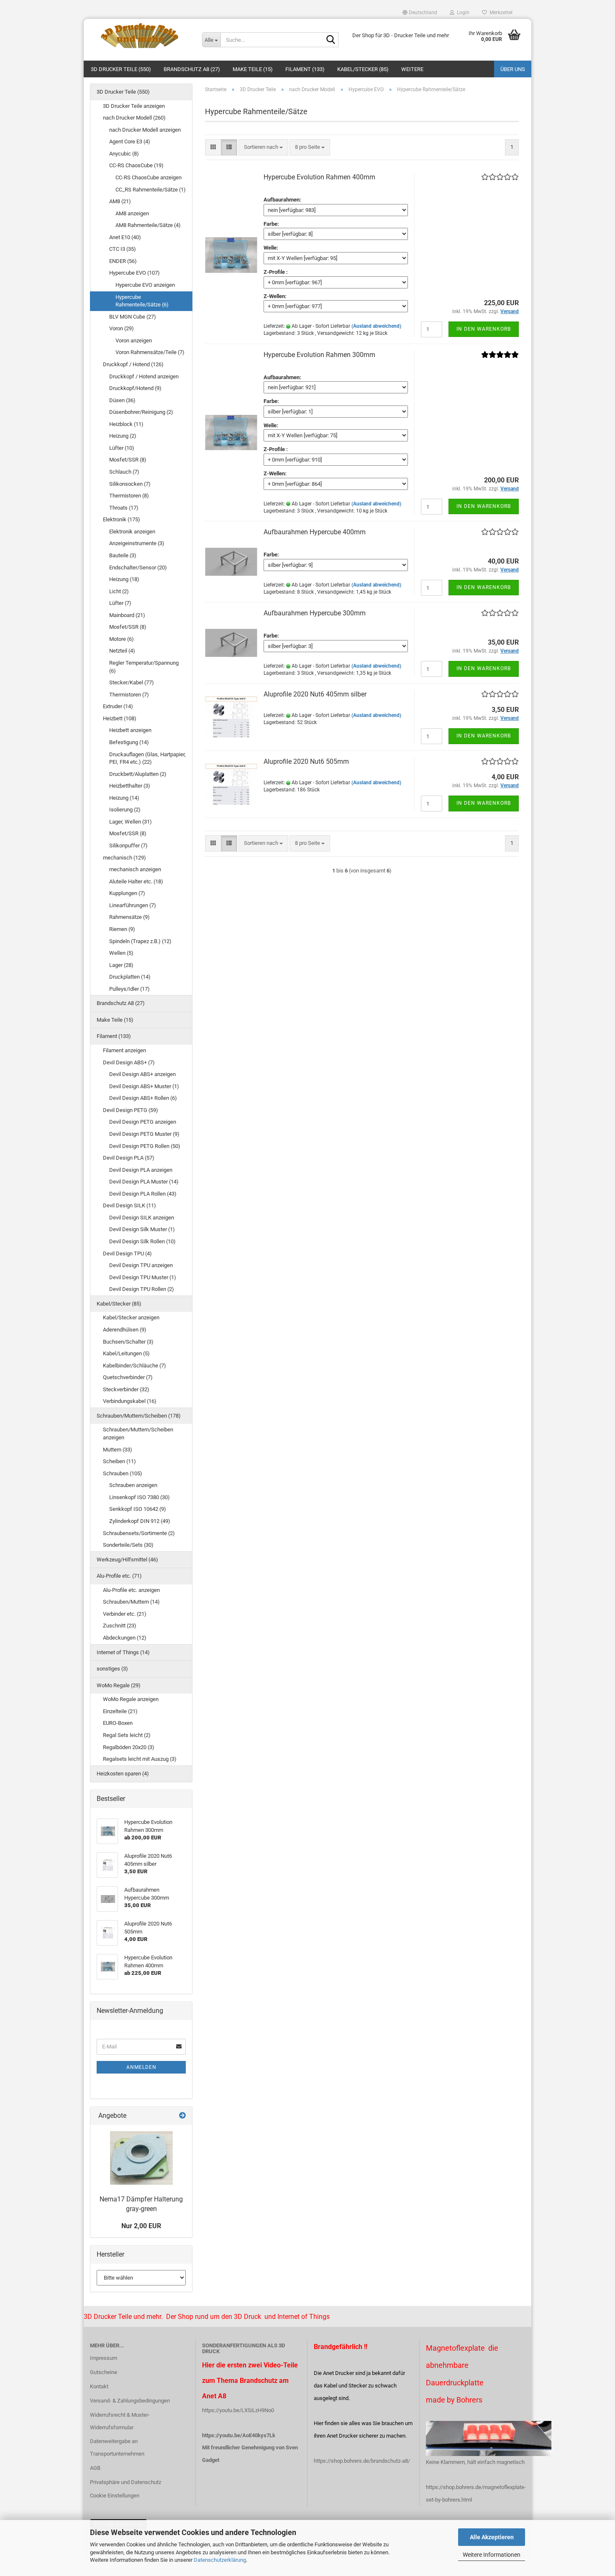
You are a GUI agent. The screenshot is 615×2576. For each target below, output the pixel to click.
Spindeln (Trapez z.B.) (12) (140, 941)
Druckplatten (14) (130, 977)
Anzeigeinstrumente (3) (137, 543)
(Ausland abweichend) (376, 326)
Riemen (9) (122, 929)
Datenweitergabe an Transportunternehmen (117, 2447)
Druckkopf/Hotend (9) (135, 388)
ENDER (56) (123, 261)
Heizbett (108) (120, 718)
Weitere (412, 69)
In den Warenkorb (484, 329)
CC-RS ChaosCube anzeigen (149, 177)
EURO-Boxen (118, 1723)
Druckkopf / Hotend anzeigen (144, 376)
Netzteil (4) (122, 651)
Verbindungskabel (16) (130, 1401)
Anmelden (141, 2067)
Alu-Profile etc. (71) (119, 1576)
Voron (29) (122, 328)
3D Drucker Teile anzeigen (134, 106)
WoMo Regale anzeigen (131, 1699)
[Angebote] (182, 2116)
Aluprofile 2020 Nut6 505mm (306, 761)
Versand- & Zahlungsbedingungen (130, 2401)
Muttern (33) (118, 1450)
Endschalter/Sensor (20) (138, 567)
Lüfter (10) (122, 448)
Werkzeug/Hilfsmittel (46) (127, 1560)
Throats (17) (124, 508)
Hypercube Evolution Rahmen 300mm (319, 355)
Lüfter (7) (120, 603)
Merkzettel (500, 13)
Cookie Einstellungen (115, 2496)
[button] (420, 13)
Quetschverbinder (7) (128, 1377)
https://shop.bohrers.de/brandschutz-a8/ (362, 2461)
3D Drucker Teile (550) (121, 69)
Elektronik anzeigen (132, 532)
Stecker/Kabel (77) (132, 682)
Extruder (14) (118, 706)
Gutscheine (104, 2372)
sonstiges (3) (112, 1669)
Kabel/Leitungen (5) (126, 1353)
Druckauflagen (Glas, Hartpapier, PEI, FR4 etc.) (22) (147, 758)
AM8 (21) (120, 201)
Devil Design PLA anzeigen (141, 1170)
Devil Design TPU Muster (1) (143, 1277)
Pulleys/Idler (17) (129, 989)
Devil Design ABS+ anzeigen (142, 1074)
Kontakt (99, 2386)
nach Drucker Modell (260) (134, 118)
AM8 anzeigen (132, 213)
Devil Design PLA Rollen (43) (143, 1194)
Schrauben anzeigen (133, 1485)
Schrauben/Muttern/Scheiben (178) (139, 1416)
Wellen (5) (121, 953)
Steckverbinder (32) (126, 1389)
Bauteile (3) (123, 555)
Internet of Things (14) (123, 1652)
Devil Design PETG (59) (131, 1110)
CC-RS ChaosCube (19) (136, 165)
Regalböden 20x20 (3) (129, 1747)
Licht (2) (119, 591)
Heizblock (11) (126, 424)
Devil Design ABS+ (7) (129, 1062)
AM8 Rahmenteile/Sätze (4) (148, 225)
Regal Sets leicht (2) (127, 1735)
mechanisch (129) (124, 858)
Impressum (104, 2358)
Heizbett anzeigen (130, 730)
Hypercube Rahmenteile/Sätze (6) (142, 301)
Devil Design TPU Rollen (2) (142, 1289)
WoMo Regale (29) (119, 1685)
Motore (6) (122, 639)
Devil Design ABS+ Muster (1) (144, 1086)
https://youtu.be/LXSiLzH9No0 (238, 2410)
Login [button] (462, 13)
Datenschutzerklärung (220, 2560)
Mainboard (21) (127, 615)
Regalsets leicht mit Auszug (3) (140, 1759)
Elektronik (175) (122, 519)
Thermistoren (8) (129, 496)
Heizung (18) (124, 579)
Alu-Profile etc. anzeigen (131, 1590)
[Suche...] (331, 40)
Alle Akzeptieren (492, 2537)
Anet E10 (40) (125, 237)
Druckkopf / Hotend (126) (133, 364)
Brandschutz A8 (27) (192, 69)
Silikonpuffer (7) (128, 845)
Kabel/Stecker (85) (363, 69)
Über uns (513, 69)
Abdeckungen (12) (125, 1638)
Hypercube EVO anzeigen (145, 285)
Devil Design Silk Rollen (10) (142, 1241)
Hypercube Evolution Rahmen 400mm (319, 177)
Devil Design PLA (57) (129, 1158)
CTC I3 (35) (123, 249)
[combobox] (263, 147)
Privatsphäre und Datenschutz (126, 2482)
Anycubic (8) (124, 154)
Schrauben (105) (123, 1473)
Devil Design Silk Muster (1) (142, 1229)
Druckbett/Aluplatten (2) (138, 774)
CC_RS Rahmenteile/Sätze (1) (151, 190)
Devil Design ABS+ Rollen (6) (143, 1098)
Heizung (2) (123, 436)
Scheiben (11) (119, 1461)
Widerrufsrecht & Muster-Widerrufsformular (120, 2421)
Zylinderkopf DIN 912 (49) (140, 1521)
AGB (95, 2468)
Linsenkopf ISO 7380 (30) (140, 1497)
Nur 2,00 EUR (141, 2226)
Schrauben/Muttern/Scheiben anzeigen (138, 1433)
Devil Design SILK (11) (129, 1205)
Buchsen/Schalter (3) (128, 1342)
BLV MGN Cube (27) (133, 317)
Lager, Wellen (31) (131, 822)
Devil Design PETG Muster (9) (144, 1134)
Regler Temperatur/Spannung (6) (144, 667)
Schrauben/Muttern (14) (131, 1602)
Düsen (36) (122, 400)
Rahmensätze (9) (129, 917)
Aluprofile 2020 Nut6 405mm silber (315, 694)
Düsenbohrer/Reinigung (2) (141, 412)
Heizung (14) (124, 798)
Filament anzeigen (124, 1050)
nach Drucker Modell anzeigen (145, 130)
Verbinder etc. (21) (125, 1614)
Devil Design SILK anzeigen (142, 1218)
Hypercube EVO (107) (135, 273)
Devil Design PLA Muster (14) (144, 1182)
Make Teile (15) (253, 69)
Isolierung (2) (125, 810)
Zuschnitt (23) (120, 1626)
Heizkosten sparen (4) (123, 1774)
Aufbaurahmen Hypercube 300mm (315, 613)
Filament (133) (305, 69)
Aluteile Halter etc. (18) (136, 881)
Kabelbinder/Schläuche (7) (135, 1366)
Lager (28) (121, 965)
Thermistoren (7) (129, 695)
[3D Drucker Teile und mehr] (140, 36)
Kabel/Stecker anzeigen (131, 1317)
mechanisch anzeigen (135, 869)
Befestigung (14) (129, 742)
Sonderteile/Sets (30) (128, 1545)
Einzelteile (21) (120, 1711)
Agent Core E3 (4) (130, 142)
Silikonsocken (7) (130, 484)
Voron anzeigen (134, 340)
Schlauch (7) (124, 472)
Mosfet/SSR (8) (128, 460)
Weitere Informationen (492, 2555)
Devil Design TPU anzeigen (141, 1265)
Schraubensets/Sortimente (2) (139, 1533)
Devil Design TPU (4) (127, 1254)
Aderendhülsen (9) (125, 1330)
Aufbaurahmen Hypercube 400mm (315, 532)
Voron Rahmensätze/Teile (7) (150, 352)
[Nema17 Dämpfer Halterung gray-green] (141, 2158)
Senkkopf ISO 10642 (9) (138, 1509)
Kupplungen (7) (127, 893)
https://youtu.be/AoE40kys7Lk (239, 2435)
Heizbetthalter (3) (130, 786)
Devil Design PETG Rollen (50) (145, 1146)
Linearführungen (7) (133, 905)
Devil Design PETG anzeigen (143, 1122)
